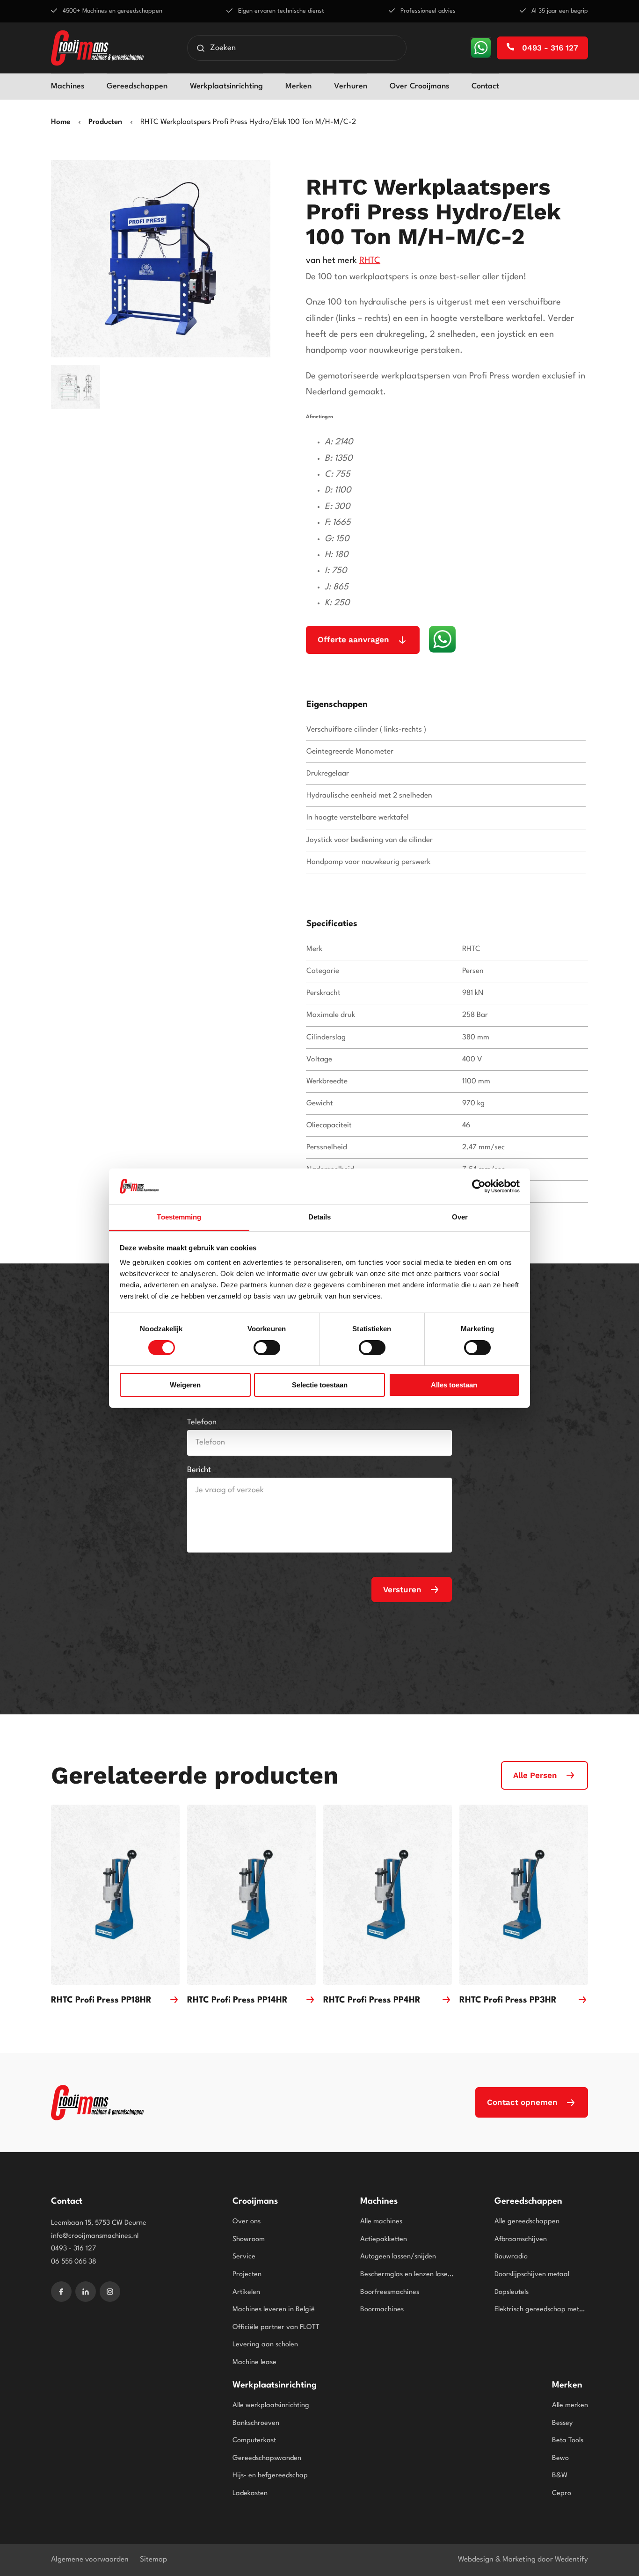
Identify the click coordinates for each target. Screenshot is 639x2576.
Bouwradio (511, 2257)
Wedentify (571, 2560)
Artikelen (246, 2292)
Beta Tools (568, 2441)
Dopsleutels (512, 2292)
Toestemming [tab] (179, 1217)
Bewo (560, 2458)
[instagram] (110, 2292)
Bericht (199, 1470)
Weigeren (185, 1385)
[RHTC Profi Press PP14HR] (251, 1895)
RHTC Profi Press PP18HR (101, 2000)
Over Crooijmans (419, 86)
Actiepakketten (384, 2239)
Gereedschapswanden (267, 2458)
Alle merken (570, 2405)
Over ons (247, 2222)
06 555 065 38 (74, 2262)
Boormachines (382, 2310)
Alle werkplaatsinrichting (271, 2405)
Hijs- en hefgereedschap (270, 2476)
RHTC (370, 261)
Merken (298, 86)
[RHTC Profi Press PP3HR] (524, 1895)
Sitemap (153, 2560)
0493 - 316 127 (549, 48)
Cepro (562, 2493)
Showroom (249, 2239)
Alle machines (381, 2222)
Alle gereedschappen (527, 2222)
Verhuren (351, 86)
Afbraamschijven (521, 2239)
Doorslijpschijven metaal (532, 2275)
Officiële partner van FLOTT (276, 2327)
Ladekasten (250, 2493)
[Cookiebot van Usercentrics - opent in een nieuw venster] (479, 1186)
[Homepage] (97, 48)
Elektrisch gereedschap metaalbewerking (541, 2310)
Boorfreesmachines (390, 2292)
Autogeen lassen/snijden (398, 2257)
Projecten (247, 2275)
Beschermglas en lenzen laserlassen (407, 2275)
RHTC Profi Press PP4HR (372, 2000)
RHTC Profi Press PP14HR (237, 2000)
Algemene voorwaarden (90, 2560)
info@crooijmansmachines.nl (95, 2236)
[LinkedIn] (86, 2292)
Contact (485, 86)
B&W (560, 2476)
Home (61, 122)
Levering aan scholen (265, 2345)
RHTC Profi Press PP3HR (508, 2000)
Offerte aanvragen (353, 639)
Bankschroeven (256, 2423)
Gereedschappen (137, 86)
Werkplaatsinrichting (226, 86)
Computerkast (254, 2441)
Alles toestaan (454, 1385)
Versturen (402, 1589)
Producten (105, 122)
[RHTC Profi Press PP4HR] (388, 1895)
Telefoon (202, 1422)
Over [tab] (460, 1217)
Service (244, 2257)
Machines (68, 86)
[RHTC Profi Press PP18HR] (115, 1895)
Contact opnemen (522, 2102)
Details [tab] (320, 1217)
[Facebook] (61, 2292)
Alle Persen (535, 1775)
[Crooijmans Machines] (97, 2103)
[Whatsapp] (481, 48)
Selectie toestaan (320, 1385)
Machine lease (254, 2362)
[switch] (267, 1348)
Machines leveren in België (274, 2310)
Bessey (562, 2423)
